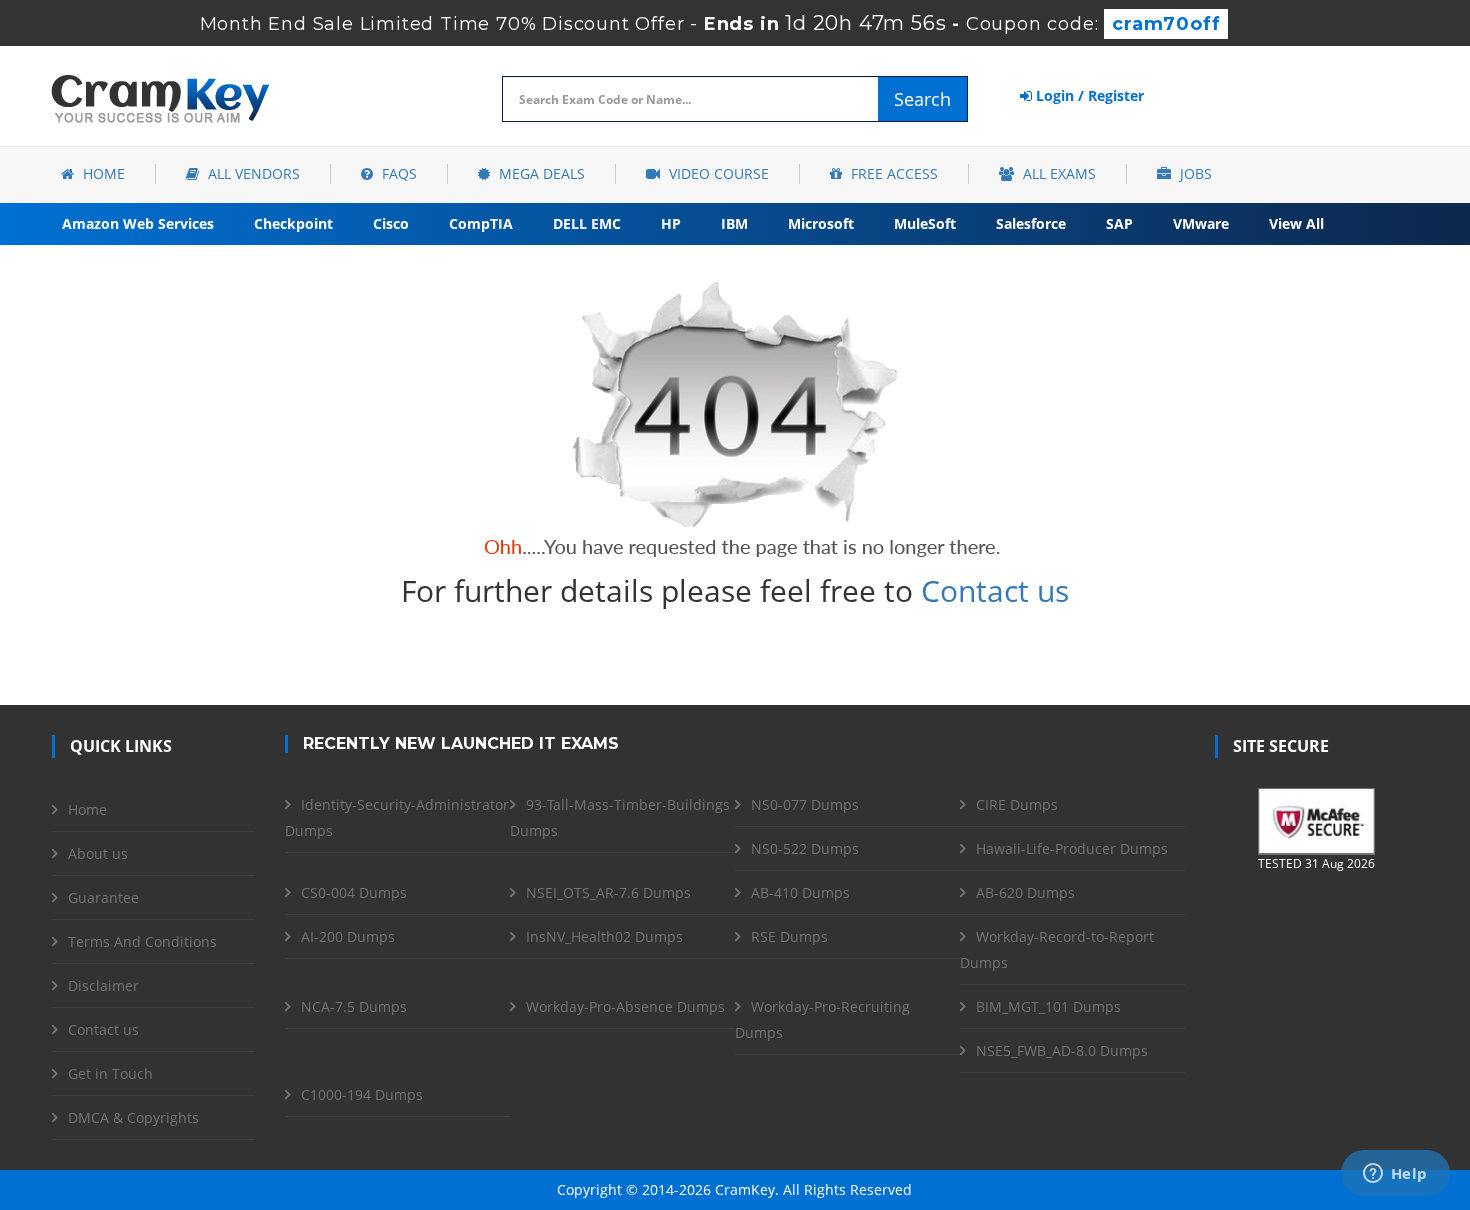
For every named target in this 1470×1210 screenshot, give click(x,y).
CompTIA (481, 223)
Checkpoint (293, 223)
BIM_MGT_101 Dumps (1048, 1006)
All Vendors (252, 173)
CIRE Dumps (1017, 804)
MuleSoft (925, 223)
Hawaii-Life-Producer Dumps (1072, 848)
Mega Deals (540, 173)
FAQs (397, 173)
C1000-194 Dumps (362, 1094)
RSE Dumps (789, 936)
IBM (734, 223)
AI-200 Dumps (348, 936)
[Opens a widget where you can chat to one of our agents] (1395, 1175)
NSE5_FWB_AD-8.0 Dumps (1062, 1050)
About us (98, 853)
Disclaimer (103, 985)
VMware (1201, 223)
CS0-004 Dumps (354, 892)
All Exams (1057, 173)
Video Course (717, 173)
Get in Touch (110, 1073)
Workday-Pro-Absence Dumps (625, 1006)
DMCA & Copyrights (133, 1117)
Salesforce (1031, 223)
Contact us (995, 590)
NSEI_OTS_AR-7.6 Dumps (608, 892)
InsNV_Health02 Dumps (604, 936)
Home (102, 173)
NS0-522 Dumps (805, 848)
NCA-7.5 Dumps (354, 1006)
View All (1296, 223)
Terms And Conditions (142, 941)
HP (671, 223)
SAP (1119, 223)
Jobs (1194, 173)
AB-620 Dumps (1025, 892)
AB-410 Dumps (800, 892)
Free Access (892, 173)
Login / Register (1088, 95)
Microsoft (821, 223)
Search (922, 99)
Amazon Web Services (138, 223)
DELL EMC (587, 223)
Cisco (391, 223)
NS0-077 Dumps (805, 804)
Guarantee (103, 897)
